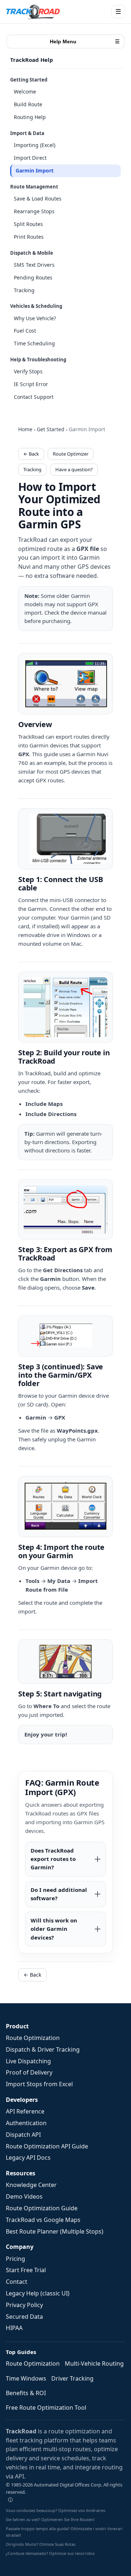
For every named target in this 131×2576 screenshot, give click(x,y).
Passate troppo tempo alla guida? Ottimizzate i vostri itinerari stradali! (64, 2532)
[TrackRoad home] (33, 12)
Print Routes (29, 237)
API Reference (25, 2111)
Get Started (51, 429)
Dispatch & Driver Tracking (43, 2049)
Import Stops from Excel (39, 2084)
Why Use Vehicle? (35, 318)
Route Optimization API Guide (47, 2146)
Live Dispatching (28, 2061)
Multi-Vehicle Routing (94, 2363)
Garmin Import (35, 170)
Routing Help (30, 117)
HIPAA (14, 2328)
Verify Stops (28, 371)
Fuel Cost (25, 331)
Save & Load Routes (38, 199)
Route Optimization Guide (42, 2208)
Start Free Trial (26, 2270)
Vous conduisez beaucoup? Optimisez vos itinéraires (55, 2510)
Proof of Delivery (29, 2072)
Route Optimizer (71, 454)
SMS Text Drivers (34, 265)
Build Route (28, 104)
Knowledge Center (31, 2185)
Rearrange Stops (34, 211)
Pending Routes (33, 277)
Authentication (26, 2123)
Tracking (24, 290)
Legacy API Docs (28, 2158)
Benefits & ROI (26, 2393)
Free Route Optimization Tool (46, 2408)
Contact (17, 2282)
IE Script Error (31, 384)
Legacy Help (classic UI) (38, 2293)
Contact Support (34, 397)
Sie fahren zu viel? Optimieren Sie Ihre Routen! (50, 2519)
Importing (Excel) (35, 145)
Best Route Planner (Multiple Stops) (55, 2231)
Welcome (25, 92)
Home (25, 429)
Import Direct (30, 158)
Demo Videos (24, 2196)
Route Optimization (33, 2038)
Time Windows (26, 2378)
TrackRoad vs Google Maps (43, 2220)
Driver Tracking (72, 2378)
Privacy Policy (24, 2305)
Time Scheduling (34, 343)
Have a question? (74, 469)
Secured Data (24, 2317)
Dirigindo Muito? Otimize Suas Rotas (41, 2544)
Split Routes (28, 224)
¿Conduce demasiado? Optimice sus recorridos (50, 2553)
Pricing (15, 2259)
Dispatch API (23, 2135)
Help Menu (85, 41)
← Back (31, 454)
